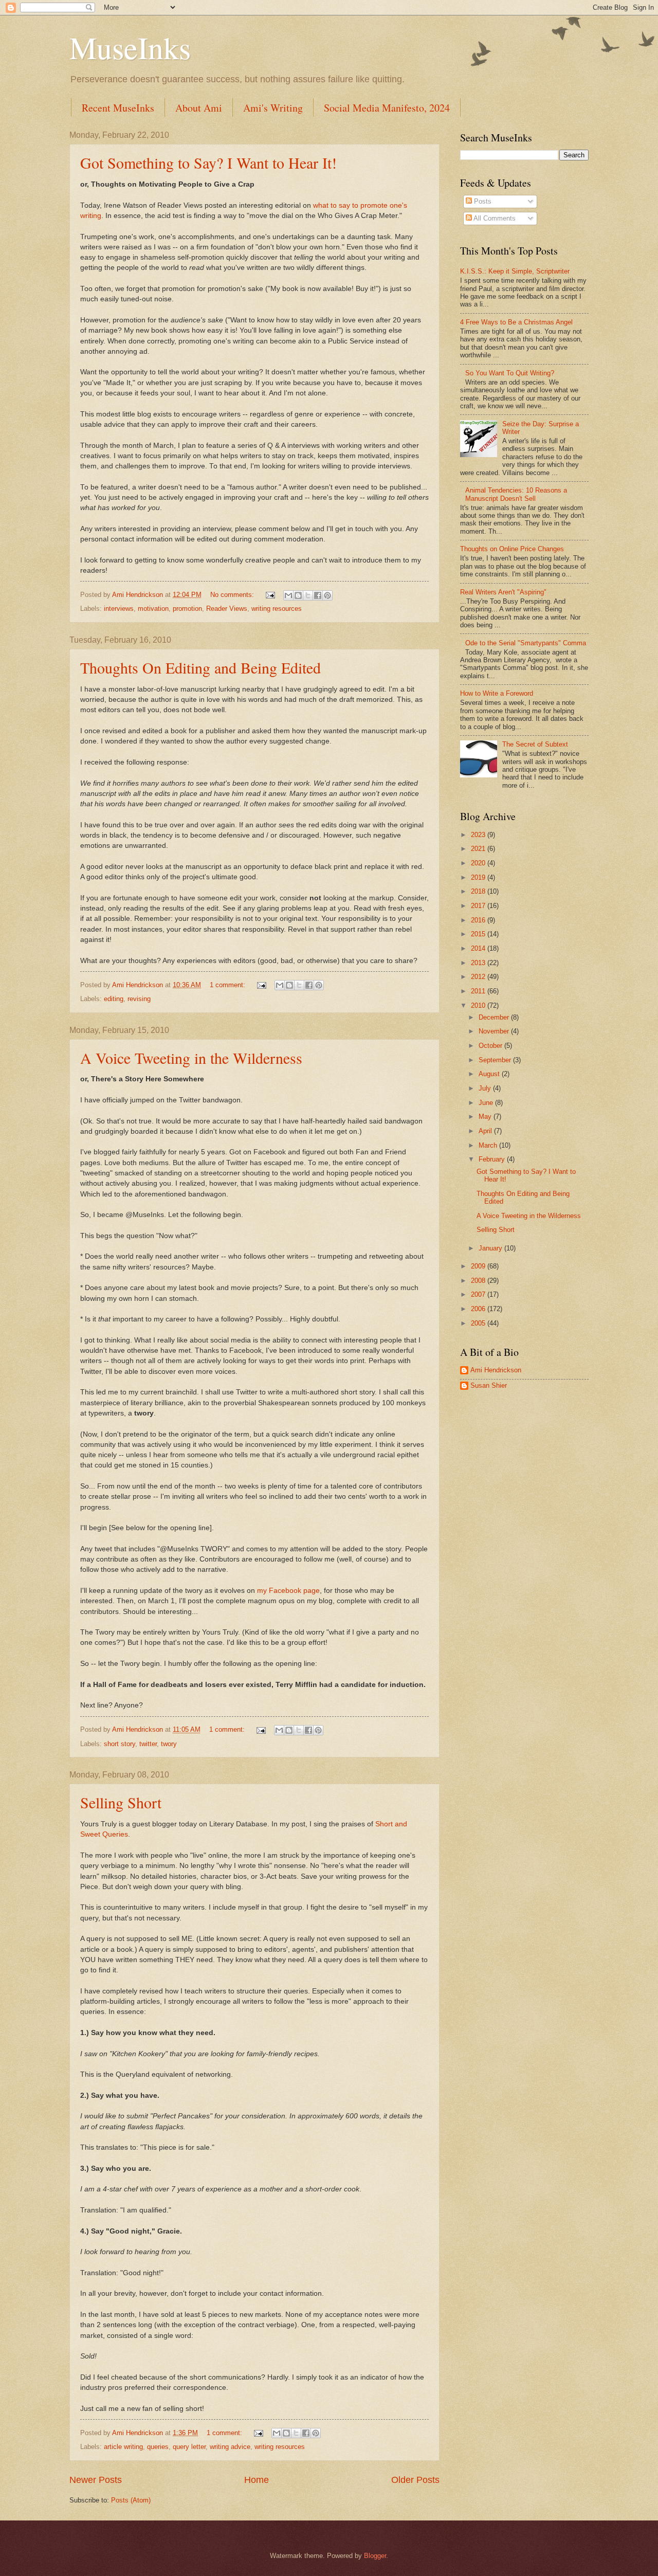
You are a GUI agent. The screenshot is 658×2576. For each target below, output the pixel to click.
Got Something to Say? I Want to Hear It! (208, 162)
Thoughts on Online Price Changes (512, 549)
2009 (479, 1266)
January (491, 1248)
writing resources (277, 609)
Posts (482, 201)
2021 (479, 849)
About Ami (199, 108)
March (489, 1145)
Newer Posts (96, 2480)
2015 (479, 934)
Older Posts (415, 2480)
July (486, 1088)
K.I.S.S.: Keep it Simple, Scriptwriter (515, 271)
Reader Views (227, 609)
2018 (479, 891)
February (493, 1159)
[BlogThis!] (298, 595)
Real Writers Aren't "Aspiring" (503, 592)
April (486, 1131)
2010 (479, 1005)
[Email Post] (270, 595)
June (487, 1103)
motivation (153, 609)
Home (257, 2480)
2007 (479, 1294)
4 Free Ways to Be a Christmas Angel (516, 322)
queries (158, 2447)
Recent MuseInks (118, 108)
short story (120, 1744)
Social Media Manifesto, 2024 (387, 108)
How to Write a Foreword (497, 693)
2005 (479, 1323)
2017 (479, 906)
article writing (123, 2447)
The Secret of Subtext (535, 744)
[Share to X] (308, 595)
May (486, 1117)
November (495, 1031)
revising (139, 999)
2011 (479, 991)
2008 (479, 1281)
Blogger (375, 2556)
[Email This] (288, 595)
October (491, 1046)
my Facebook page (288, 1591)
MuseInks (130, 47)
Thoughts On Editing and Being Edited (200, 667)
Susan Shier (489, 1385)
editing (114, 999)
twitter (148, 1744)
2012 (479, 977)
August (490, 1074)
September (496, 1060)
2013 (479, 963)
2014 (479, 948)
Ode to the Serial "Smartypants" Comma (526, 643)
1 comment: (229, 985)
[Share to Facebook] (318, 595)
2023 (479, 835)
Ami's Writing (273, 108)
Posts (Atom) (131, 2500)
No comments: (233, 595)
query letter (189, 2447)
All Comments (494, 218)
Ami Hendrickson (496, 1370)
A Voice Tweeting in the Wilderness (191, 1058)
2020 (479, 863)
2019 (479, 877)
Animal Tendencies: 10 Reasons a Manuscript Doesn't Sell (516, 494)
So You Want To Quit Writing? (510, 373)
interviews (119, 609)
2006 (479, 1309)
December (495, 1017)
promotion (187, 609)
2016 (479, 920)
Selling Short (121, 1802)
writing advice (230, 2447)
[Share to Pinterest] (327, 595)
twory (169, 1744)
